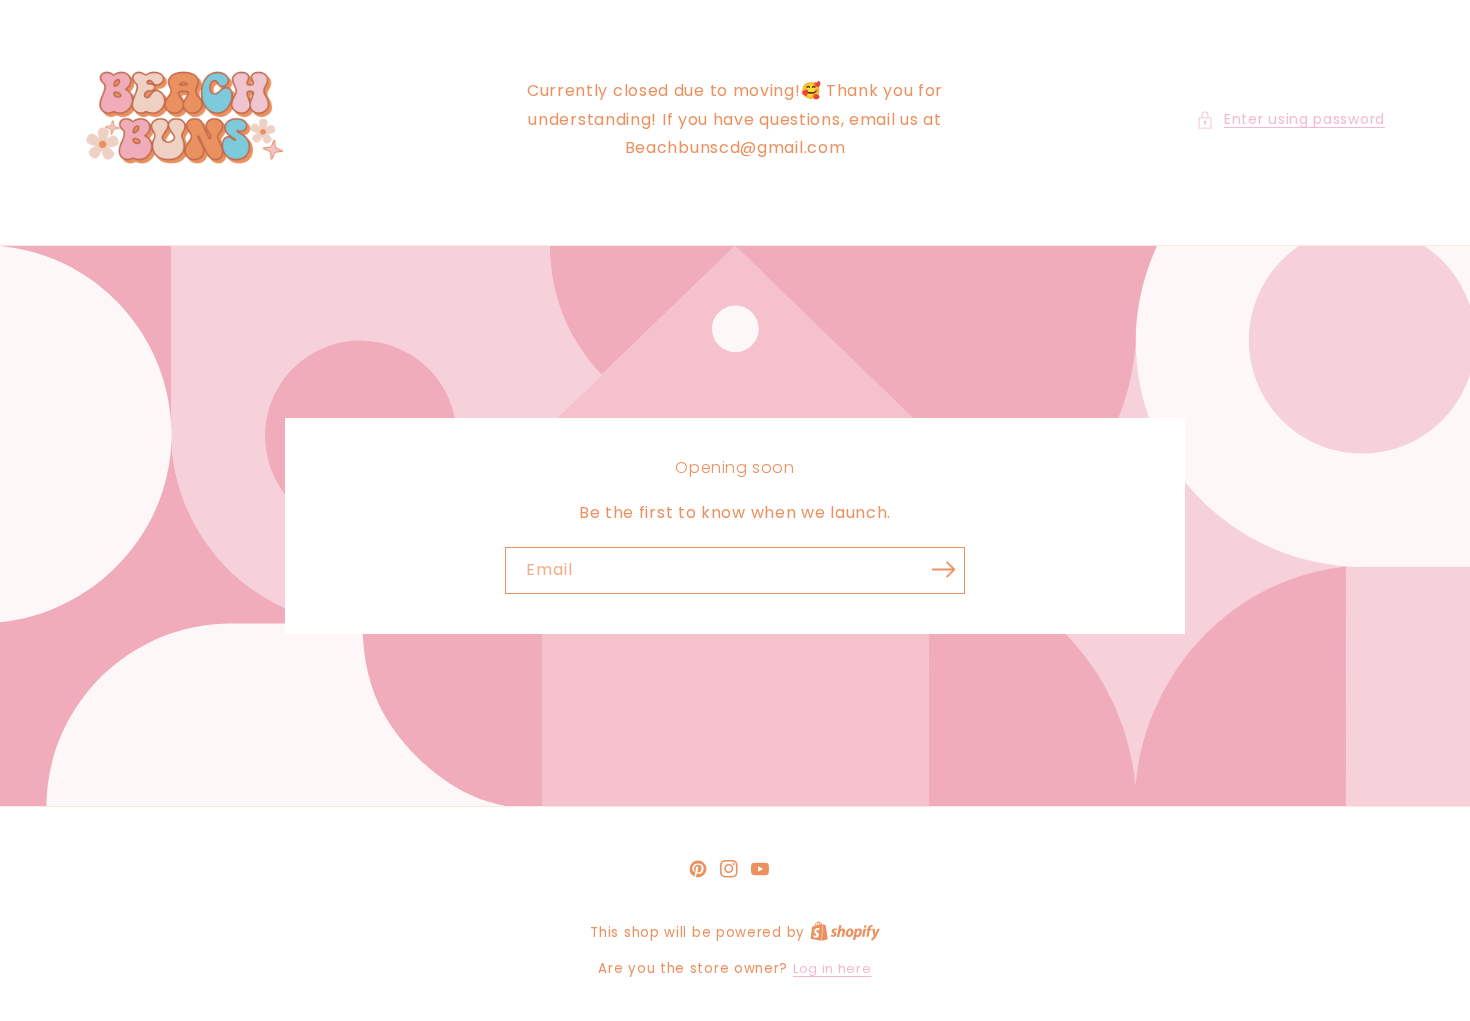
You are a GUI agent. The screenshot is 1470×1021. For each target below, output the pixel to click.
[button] (1290, 119)
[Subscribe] (943, 569)
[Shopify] (845, 932)
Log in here (832, 968)
